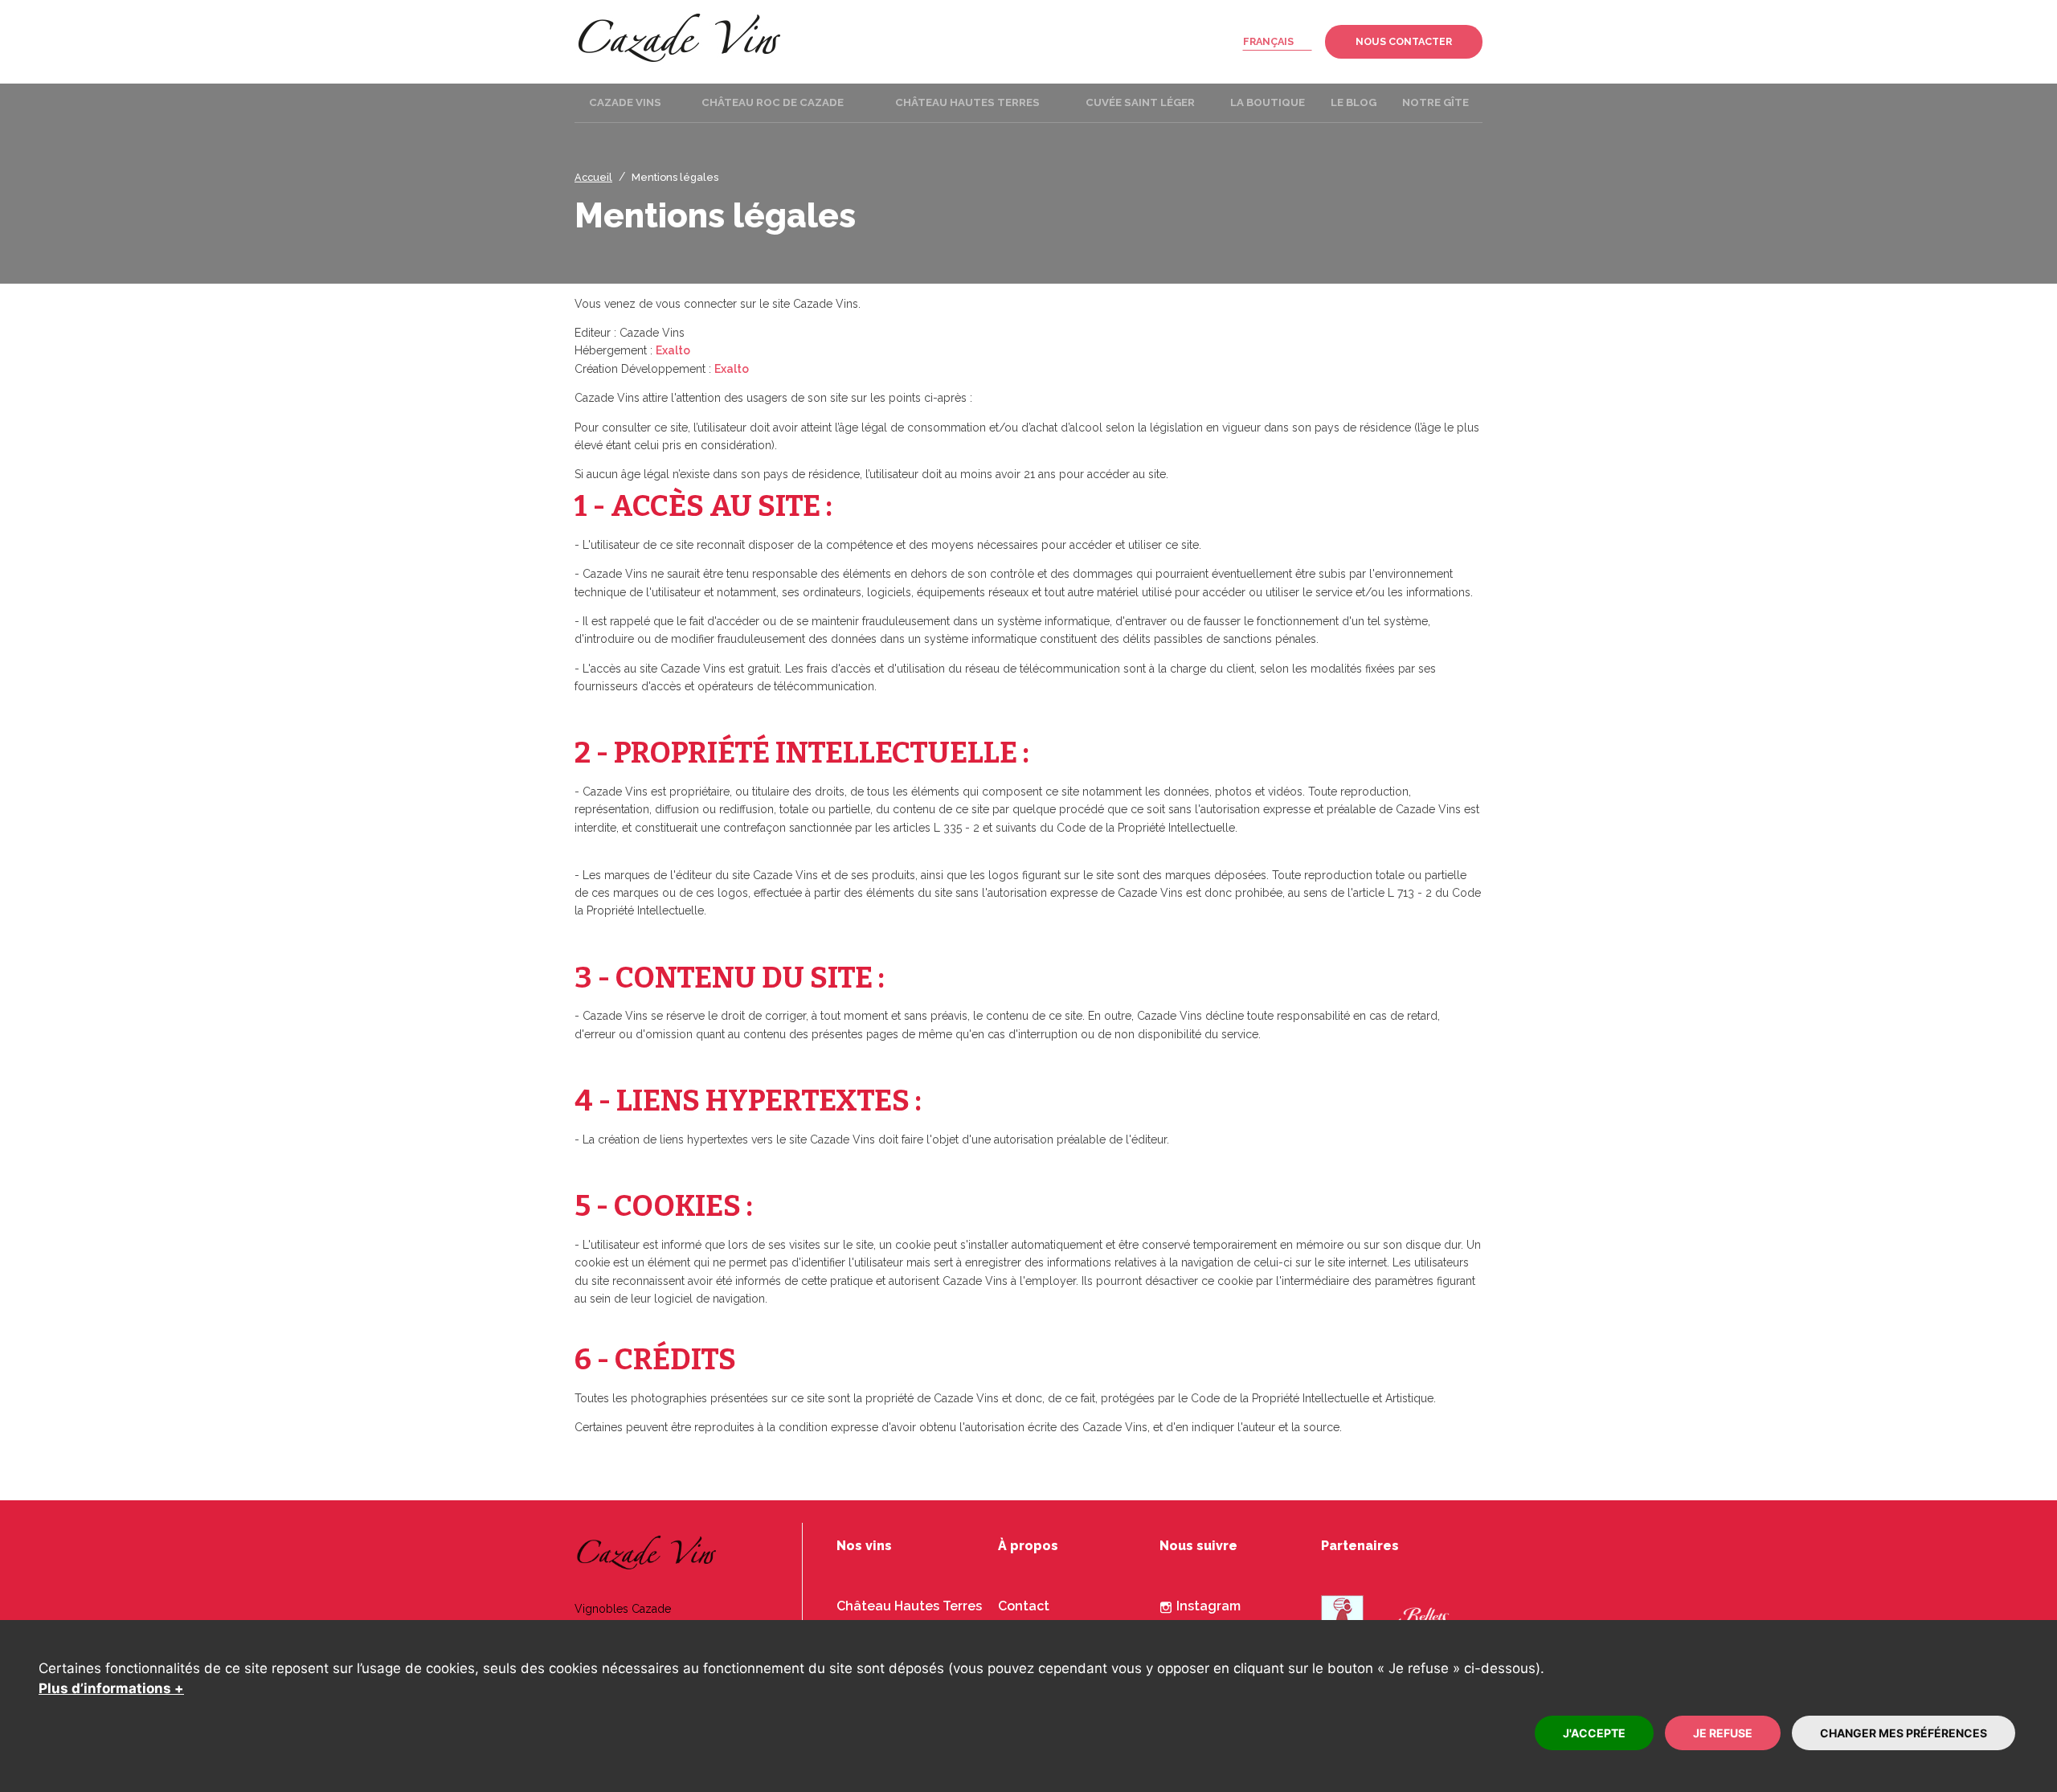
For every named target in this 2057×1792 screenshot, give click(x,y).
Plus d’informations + (111, 1688)
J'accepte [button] (1594, 1733)
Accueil (593, 177)
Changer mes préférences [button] (1904, 1733)
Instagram (1208, 1606)
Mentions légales (675, 177)
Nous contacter (1404, 41)
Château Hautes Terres (909, 1606)
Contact (1024, 1606)
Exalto (673, 350)
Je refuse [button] (1723, 1733)
